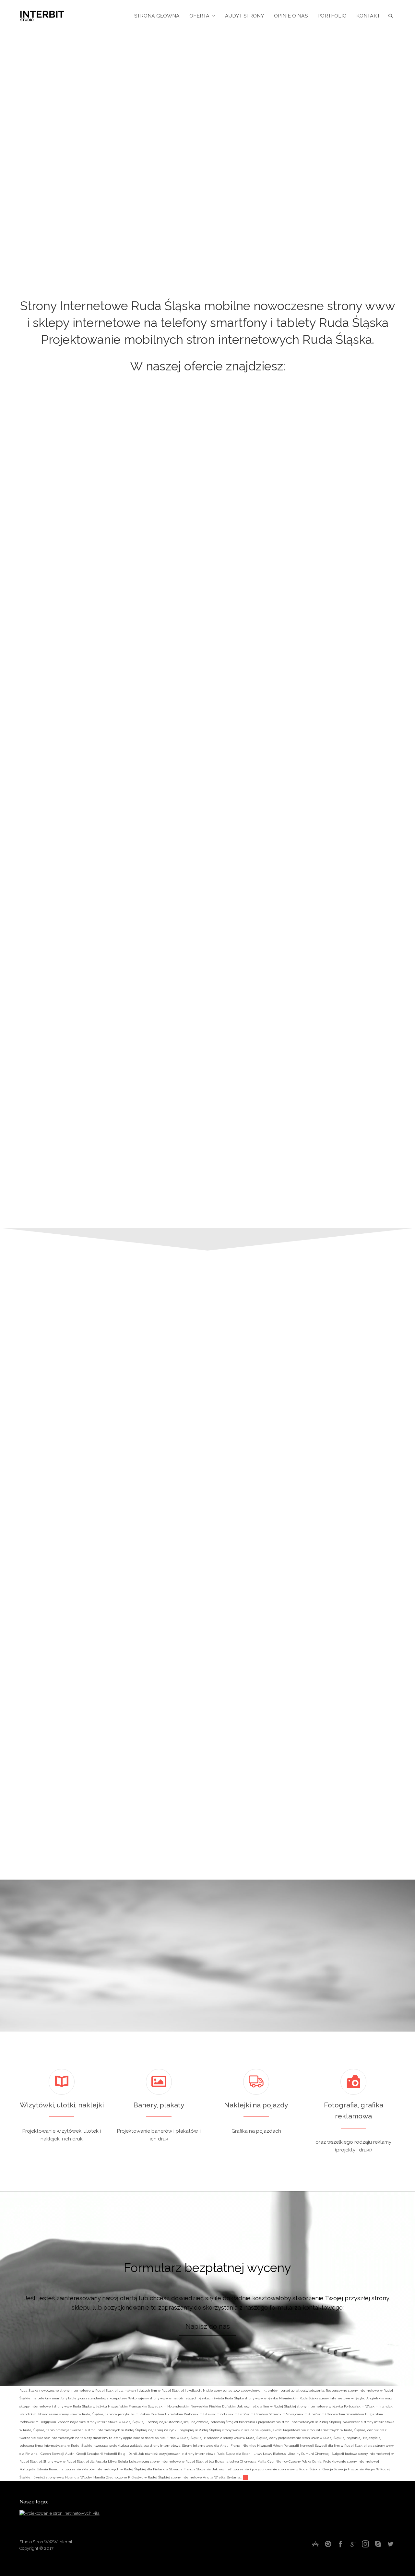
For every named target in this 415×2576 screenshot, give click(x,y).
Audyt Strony (245, 16)
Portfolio (332, 16)
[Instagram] (365, 2544)
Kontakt (368, 16)
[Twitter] (390, 2544)
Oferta (199, 16)
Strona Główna (157, 16)
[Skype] (378, 2544)
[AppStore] (315, 2544)
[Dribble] (328, 2544)
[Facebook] (340, 2544)
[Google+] (353, 2544)
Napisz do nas (208, 2326)
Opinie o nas (291, 16)
